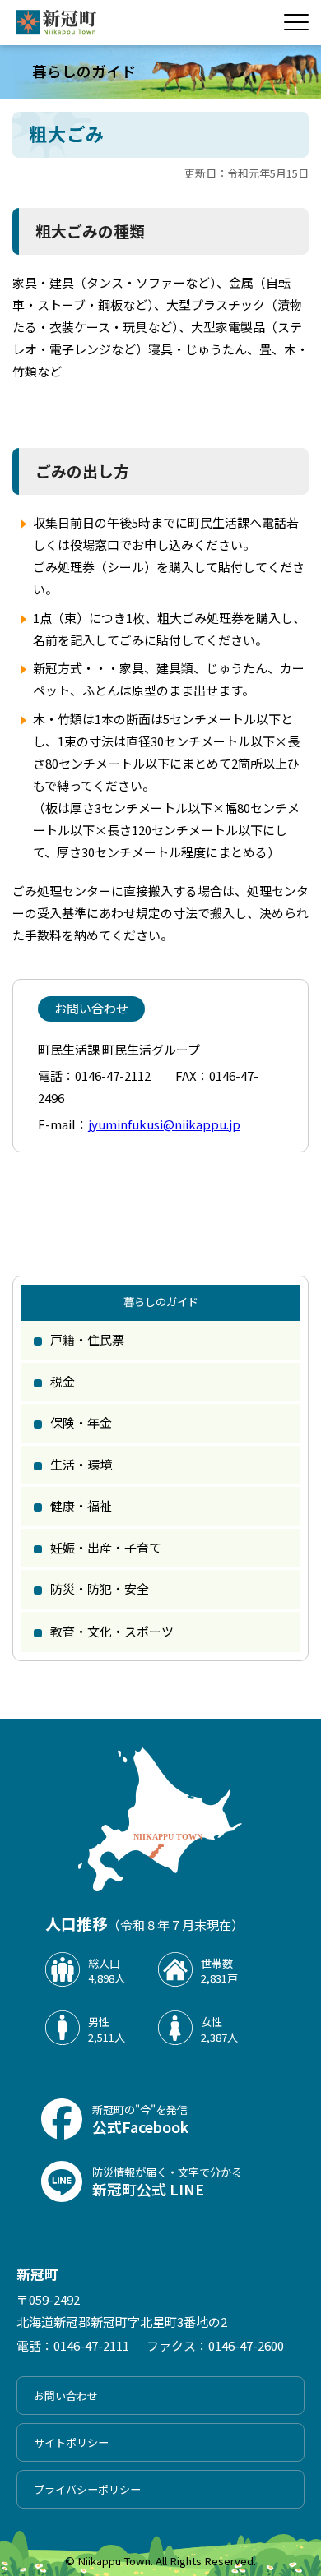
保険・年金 (81, 1422)
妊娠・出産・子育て (106, 1547)
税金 (63, 1381)
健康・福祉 (81, 1505)
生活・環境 (81, 1464)
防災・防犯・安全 (100, 1588)
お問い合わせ (66, 2396)
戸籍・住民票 (87, 1339)
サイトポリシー (71, 2442)
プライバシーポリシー (87, 2489)
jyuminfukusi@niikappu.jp (164, 1124)
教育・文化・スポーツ (112, 1631)
